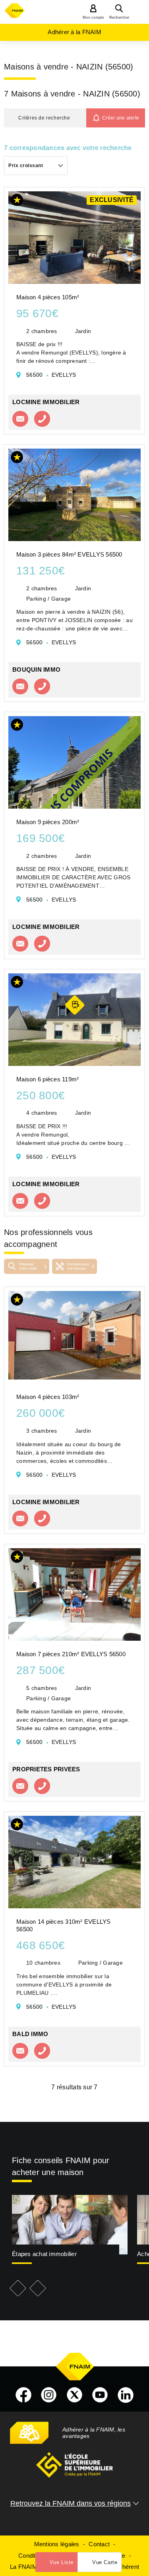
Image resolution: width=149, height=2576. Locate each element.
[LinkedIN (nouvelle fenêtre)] (126, 2395)
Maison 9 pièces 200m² (48, 822)
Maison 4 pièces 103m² (48, 1397)
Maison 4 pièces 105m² (48, 297)
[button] (45, 118)
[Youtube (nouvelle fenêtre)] (100, 2395)
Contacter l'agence (20, 419)
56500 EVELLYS (51, 375)
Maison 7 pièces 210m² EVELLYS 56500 (71, 1654)
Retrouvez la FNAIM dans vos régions (71, 2503)
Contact (99, 2544)
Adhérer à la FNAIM (74, 32)
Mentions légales (57, 2544)
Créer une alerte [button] (121, 118)
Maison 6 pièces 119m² (47, 1079)
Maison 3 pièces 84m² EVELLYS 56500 (69, 554)
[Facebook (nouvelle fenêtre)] (23, 2395)
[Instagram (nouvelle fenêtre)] (49, 2395)
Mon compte (94, 17)
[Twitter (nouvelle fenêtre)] (75, 2395)
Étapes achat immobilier (44, 2254)
